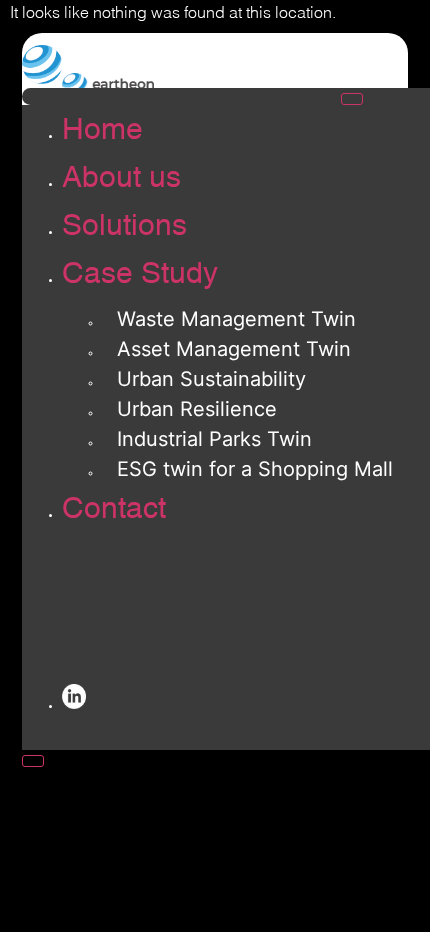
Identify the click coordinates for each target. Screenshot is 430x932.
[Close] (33, 761)
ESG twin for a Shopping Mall (255, 469)
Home (102, 128)
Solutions (124, 224)
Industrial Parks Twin (214, 439)
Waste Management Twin (236, 319)
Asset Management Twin (234, 349)
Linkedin (82, 701)
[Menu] (352, 99)
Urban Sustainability (211, 379)
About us (121, 176)
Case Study (140, 272)
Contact (114, 507)
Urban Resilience (197, 409)
